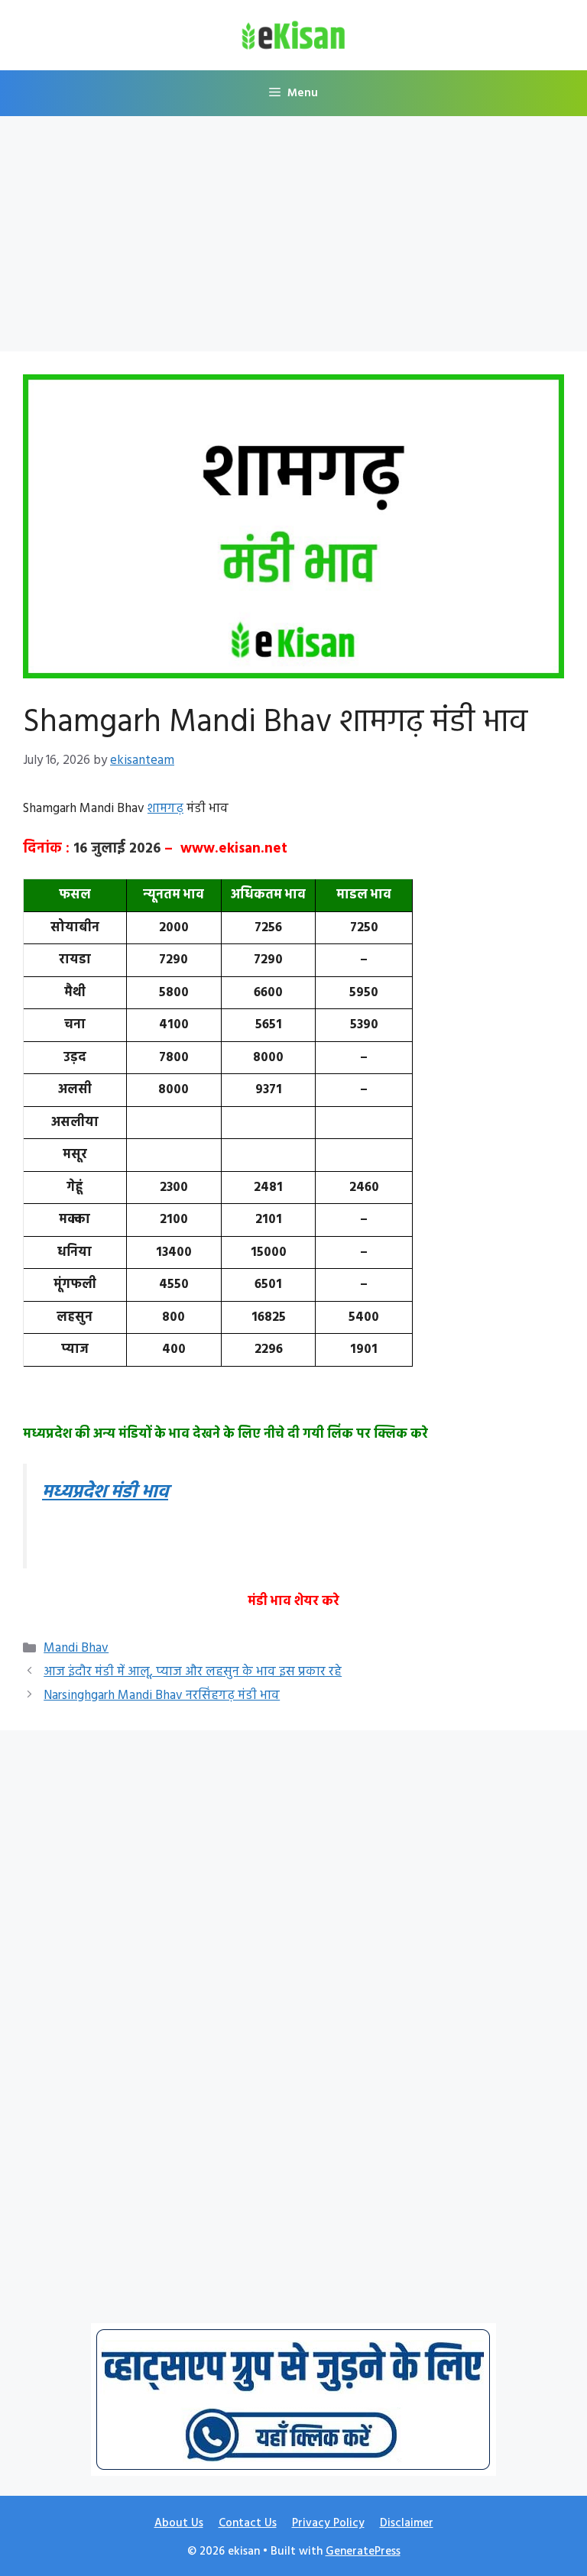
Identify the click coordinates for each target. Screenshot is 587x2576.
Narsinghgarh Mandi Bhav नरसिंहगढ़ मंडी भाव (162, 1696)
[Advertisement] (293, 238)
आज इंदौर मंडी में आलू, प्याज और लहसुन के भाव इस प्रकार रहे (193, 1672)
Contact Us (248, 2523)
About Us (179, 2523)
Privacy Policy (328, 2523)
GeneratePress (363, 2552)
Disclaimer (407, 2523)
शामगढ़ (165, 809)
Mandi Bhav (76, 1648)
